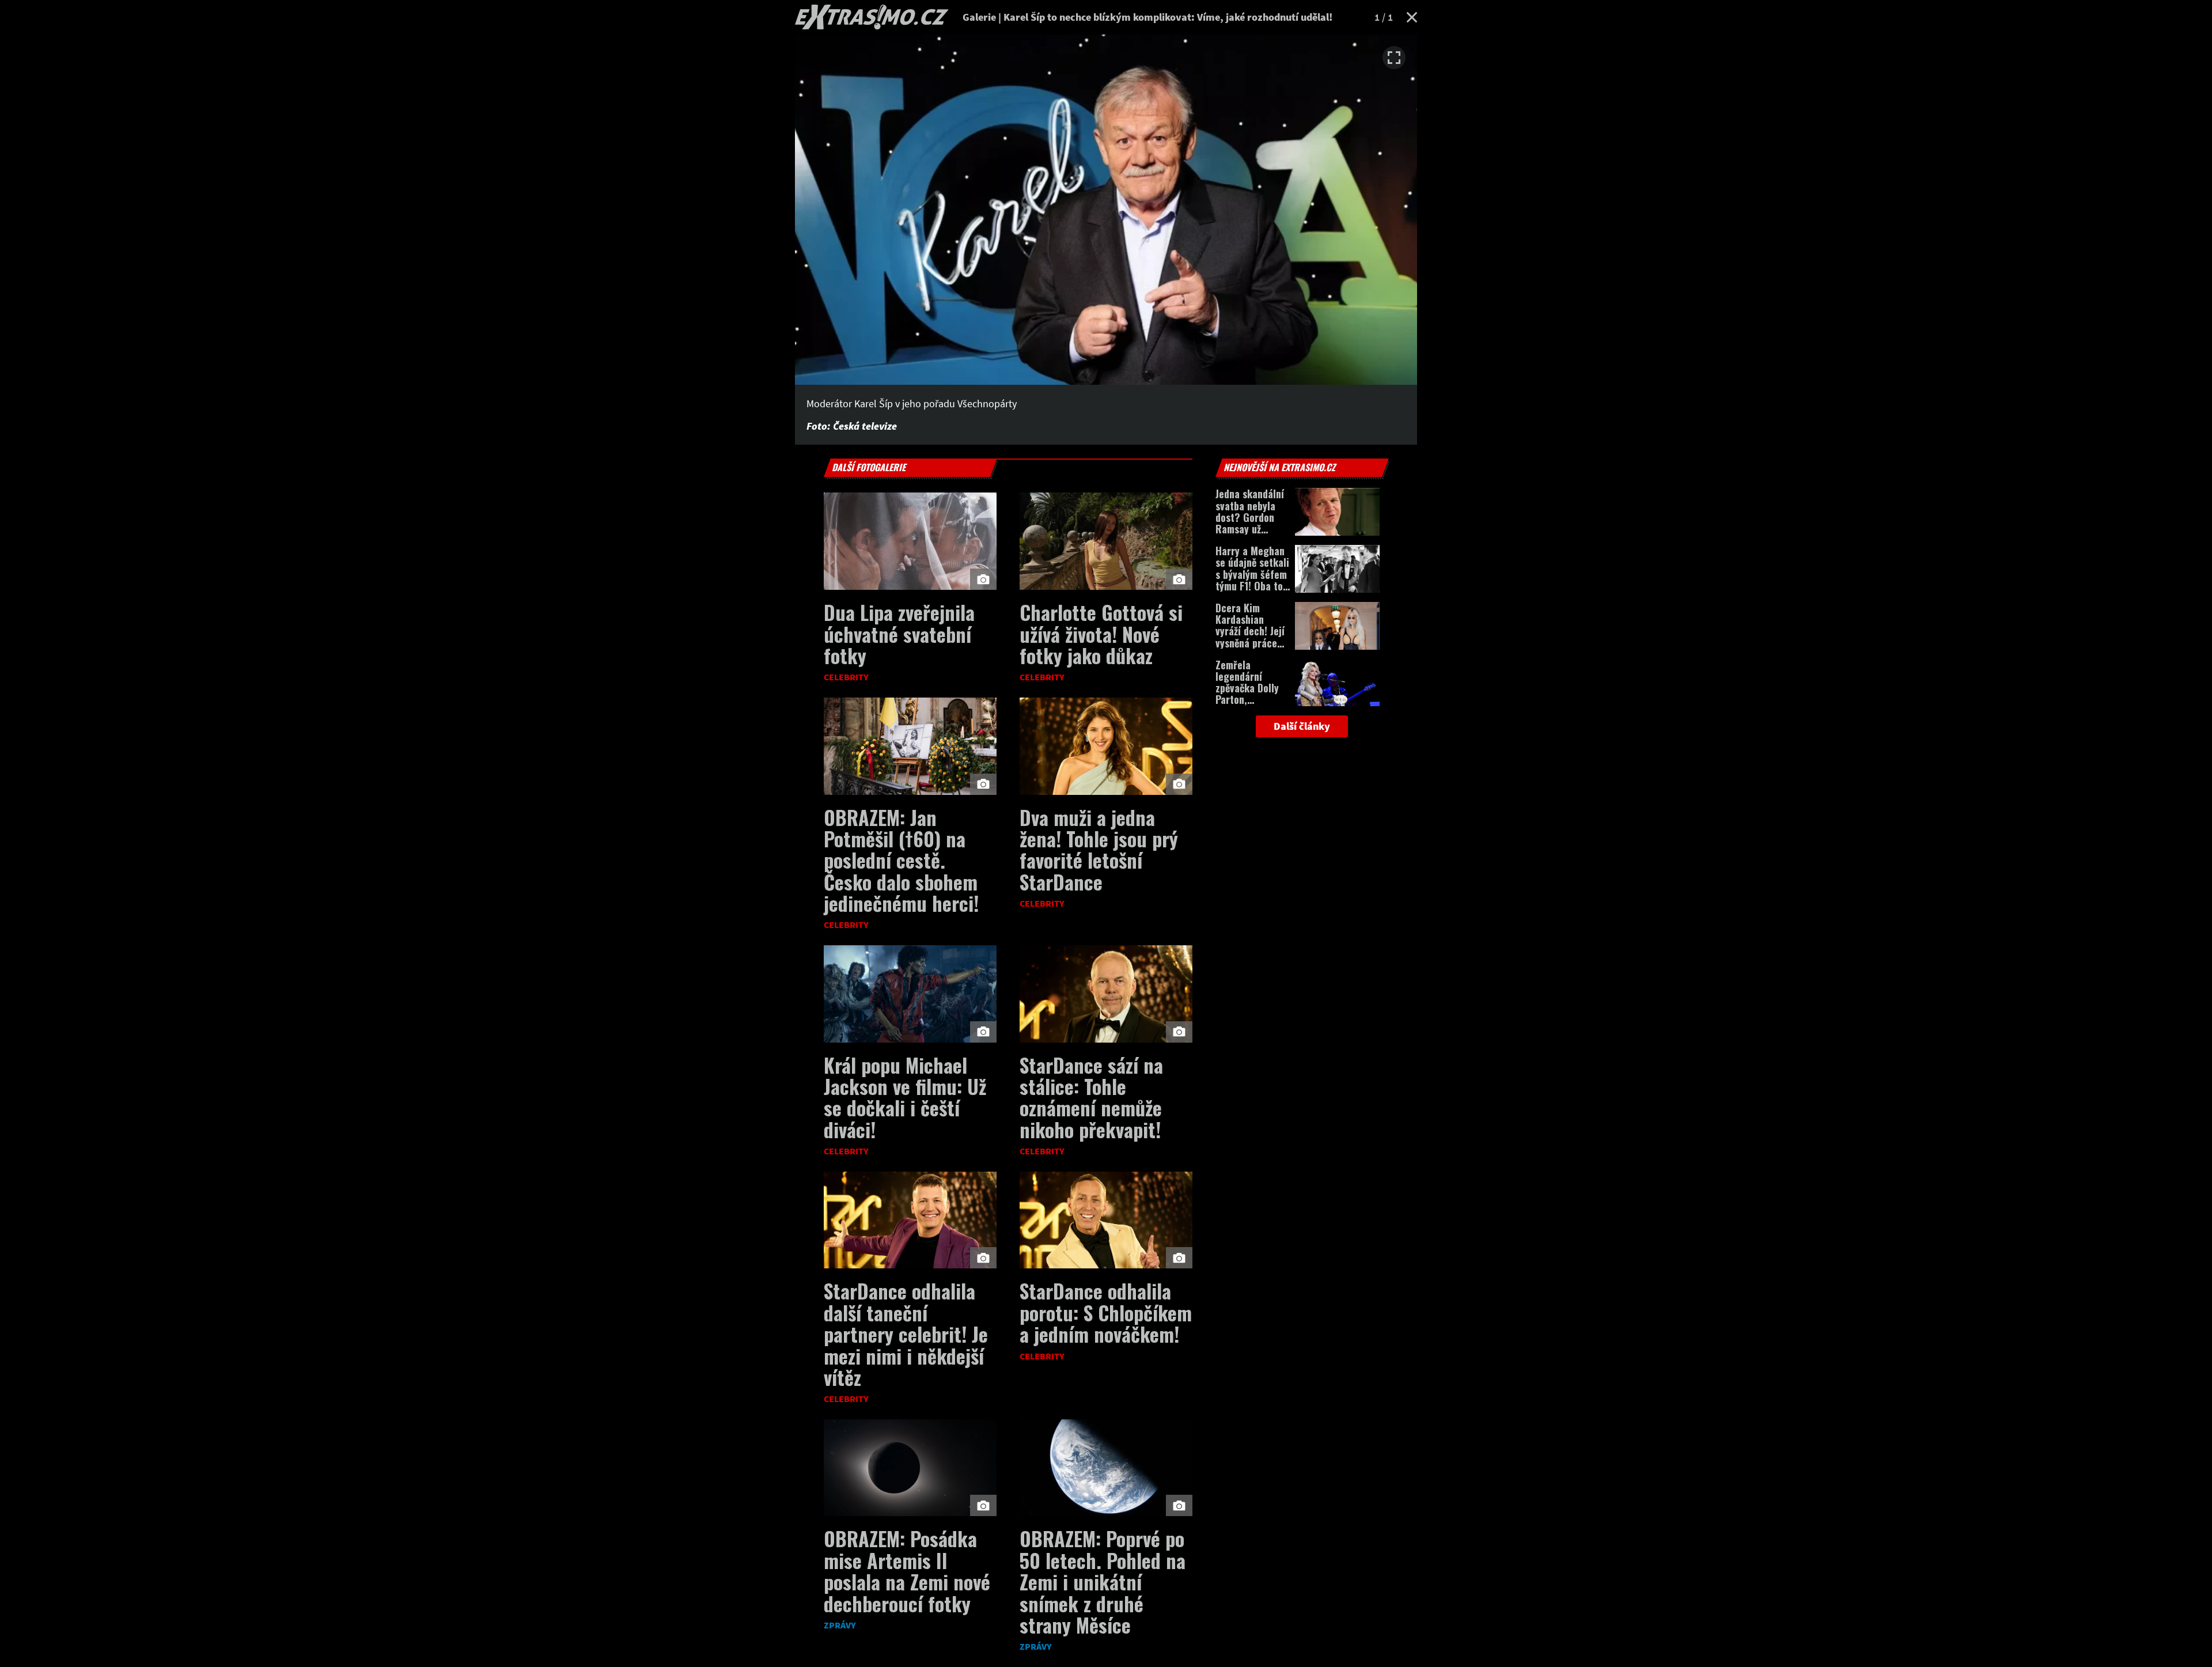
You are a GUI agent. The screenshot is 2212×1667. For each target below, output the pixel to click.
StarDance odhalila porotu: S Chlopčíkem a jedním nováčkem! (1106, 1312)
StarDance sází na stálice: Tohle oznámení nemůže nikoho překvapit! (1091, 1097)
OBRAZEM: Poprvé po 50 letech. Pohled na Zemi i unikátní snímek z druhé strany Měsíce (1103, 1581)
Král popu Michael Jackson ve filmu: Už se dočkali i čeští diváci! (905, 1097)
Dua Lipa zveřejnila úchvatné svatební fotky (899, 634)
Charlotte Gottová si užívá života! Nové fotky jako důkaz (1101, 634)
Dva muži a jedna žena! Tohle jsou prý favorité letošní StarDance (1099, 849)
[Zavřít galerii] (1412, 17)
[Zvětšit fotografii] (1394, 58)
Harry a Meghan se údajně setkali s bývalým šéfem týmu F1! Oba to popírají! (1252, 574)
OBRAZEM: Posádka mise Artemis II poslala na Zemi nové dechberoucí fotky (907, 1571)
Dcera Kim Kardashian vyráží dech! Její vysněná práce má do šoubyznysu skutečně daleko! (1252, 643)
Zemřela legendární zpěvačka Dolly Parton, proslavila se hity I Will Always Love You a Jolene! (1252, 706)
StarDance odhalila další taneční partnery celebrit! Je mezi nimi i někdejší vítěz (906, 1334)
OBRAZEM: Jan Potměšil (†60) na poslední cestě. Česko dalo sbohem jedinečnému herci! (901, 860)
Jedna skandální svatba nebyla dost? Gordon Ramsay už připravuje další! (1251, 517)
